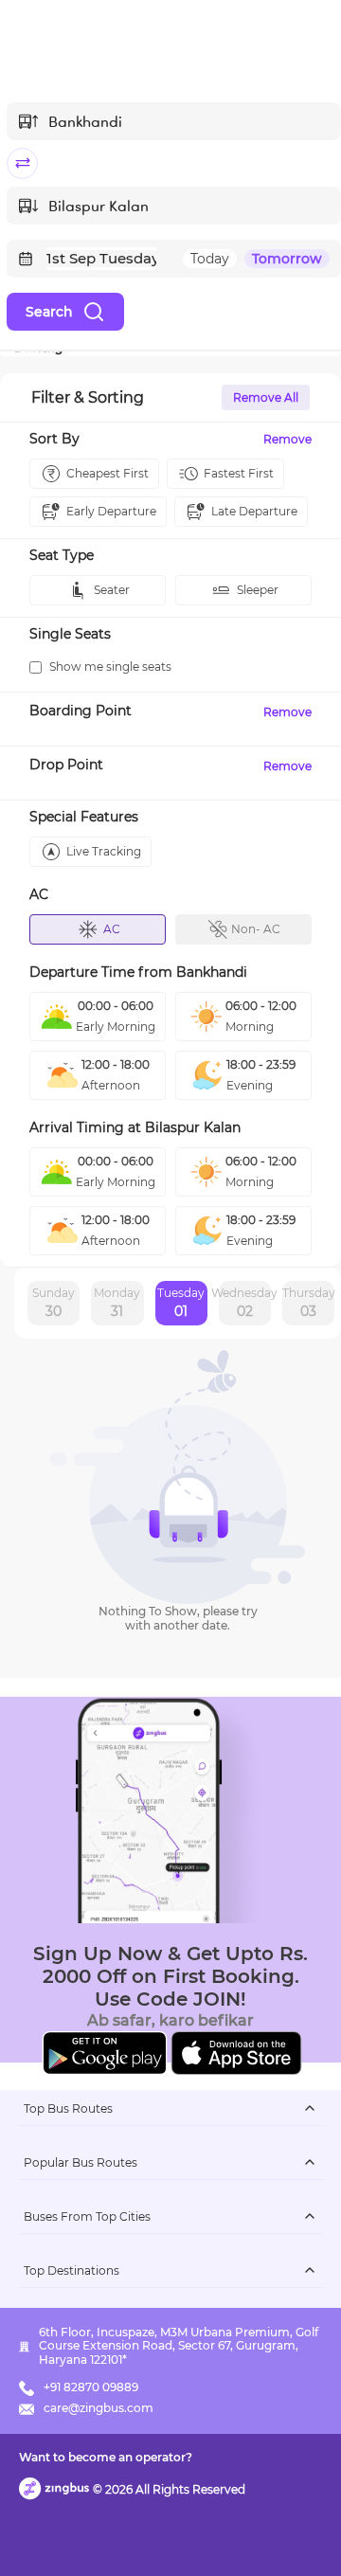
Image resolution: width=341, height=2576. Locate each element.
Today (210, 259)
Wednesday (245, 1303)
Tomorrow (287, 259)
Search (49, 312)
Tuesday (181, 1303)
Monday (117, 1303)
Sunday (54, 1303)
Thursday (308, 1303)
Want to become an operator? (106, 2457)
